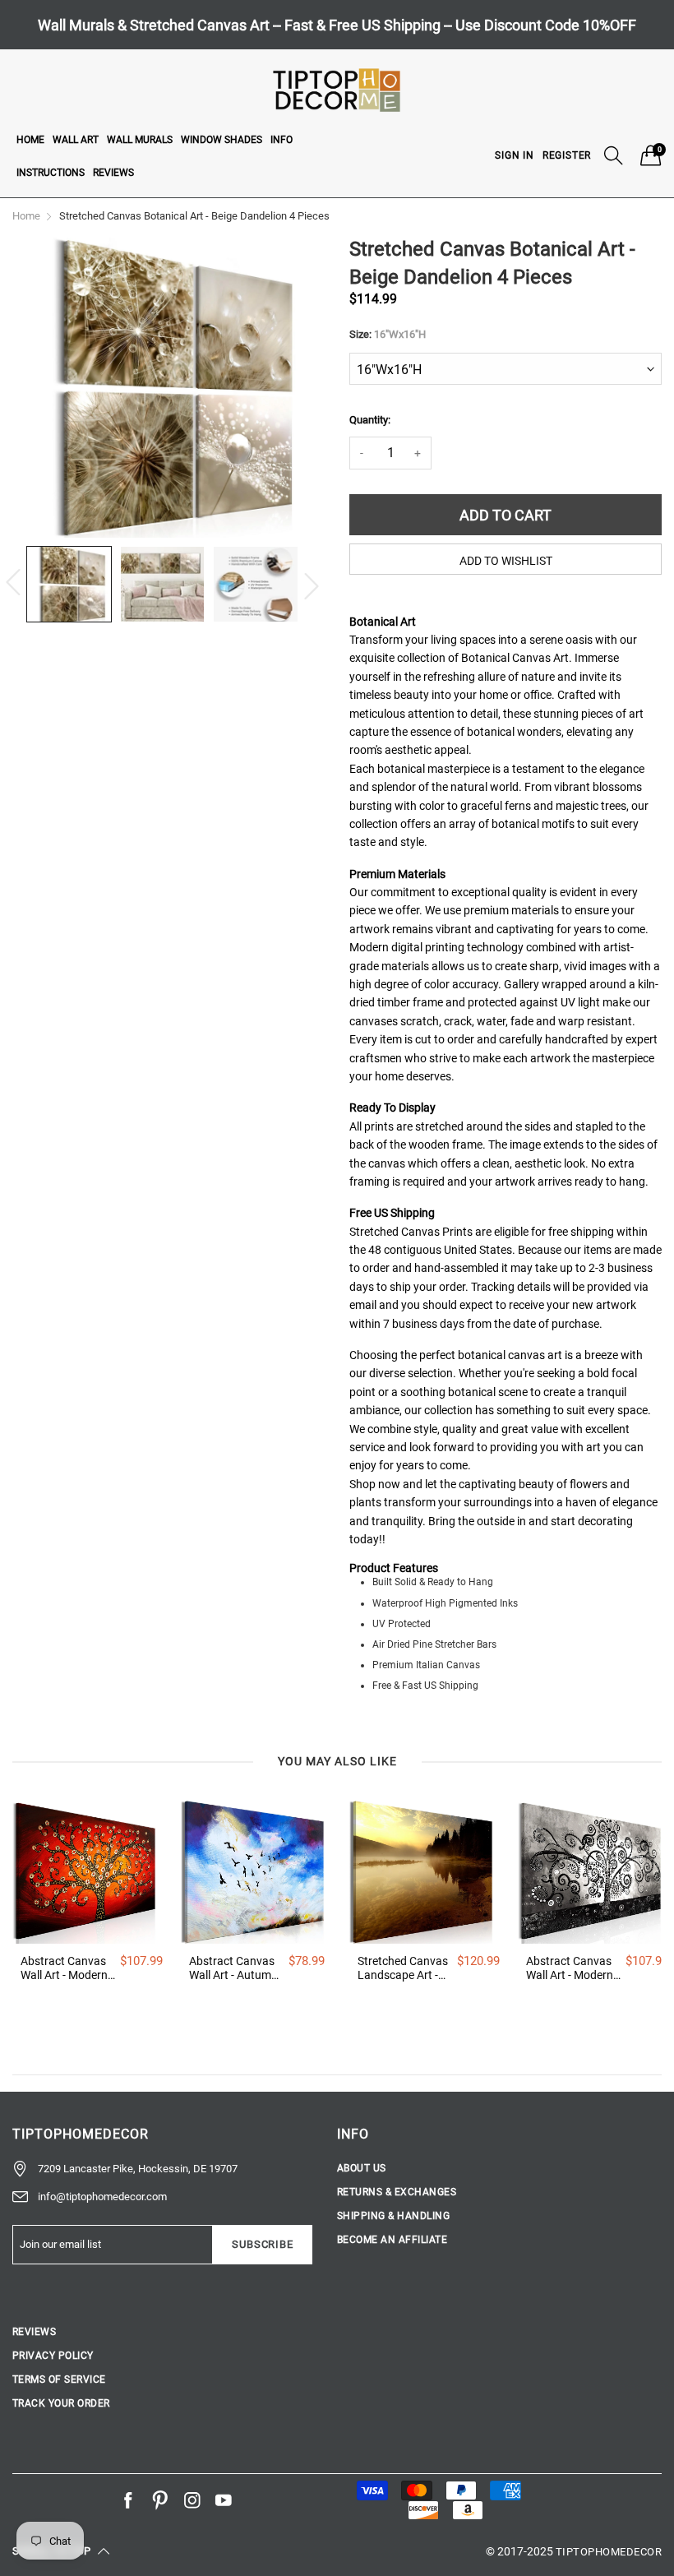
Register (567, 155)
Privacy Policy (53, 2356)
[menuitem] (30, 139)
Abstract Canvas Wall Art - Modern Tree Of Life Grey (570, 1968)
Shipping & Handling (393, 2216)
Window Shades (222, 140)
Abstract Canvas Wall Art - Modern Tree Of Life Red (64, 1968)
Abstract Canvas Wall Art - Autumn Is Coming (233, 1968)
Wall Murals (140, 140)
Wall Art (76, 140)
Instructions (51, 173)
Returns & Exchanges (397, 2192)
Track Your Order (61, 2403)
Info (282, 140)
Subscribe (262, 2244)
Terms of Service (59, 2379)
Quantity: (370, 420)
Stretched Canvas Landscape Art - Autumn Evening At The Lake (403, 1968)
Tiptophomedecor (609, 2552)
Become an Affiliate (392, 2240)
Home (30, 140)
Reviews (113, 173)
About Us (362, 2168)
